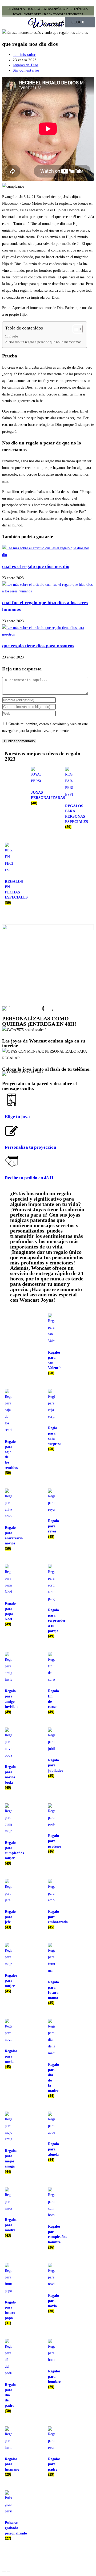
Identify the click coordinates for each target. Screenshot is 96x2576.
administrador (24, 55)
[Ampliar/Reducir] (4, 2565)
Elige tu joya (17, 1117)
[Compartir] (14, 2565)
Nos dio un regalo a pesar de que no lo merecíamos (45, 342)
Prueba (13, 336)
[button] (14, 22)
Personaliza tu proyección (30, 1147)
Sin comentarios (26, 70)
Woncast (46, 24)
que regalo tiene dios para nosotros (38, 646)
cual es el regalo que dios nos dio (36, 566)
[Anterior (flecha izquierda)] (4, 2572)
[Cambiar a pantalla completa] (9, 2565)
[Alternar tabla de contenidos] (75, 329)
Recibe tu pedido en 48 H (29, 1178)
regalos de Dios (26, 65)
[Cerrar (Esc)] (18, 2565)
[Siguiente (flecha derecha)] (9, 2572)
